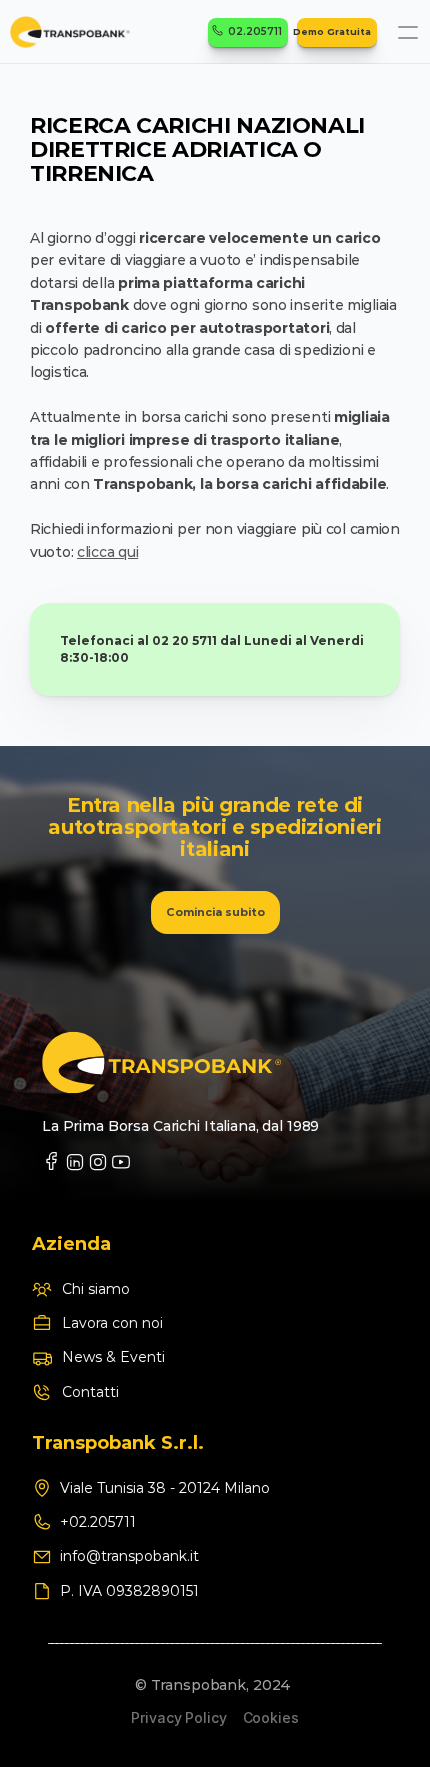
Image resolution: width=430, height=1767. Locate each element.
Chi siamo (96, 1289)
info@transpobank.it (129, 1556)
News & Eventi (113, 1357)
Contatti (90, 1392)
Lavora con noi (112, 1323)
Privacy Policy (178, 1717)
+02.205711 (100, 1522)
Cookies (271, 1717)
